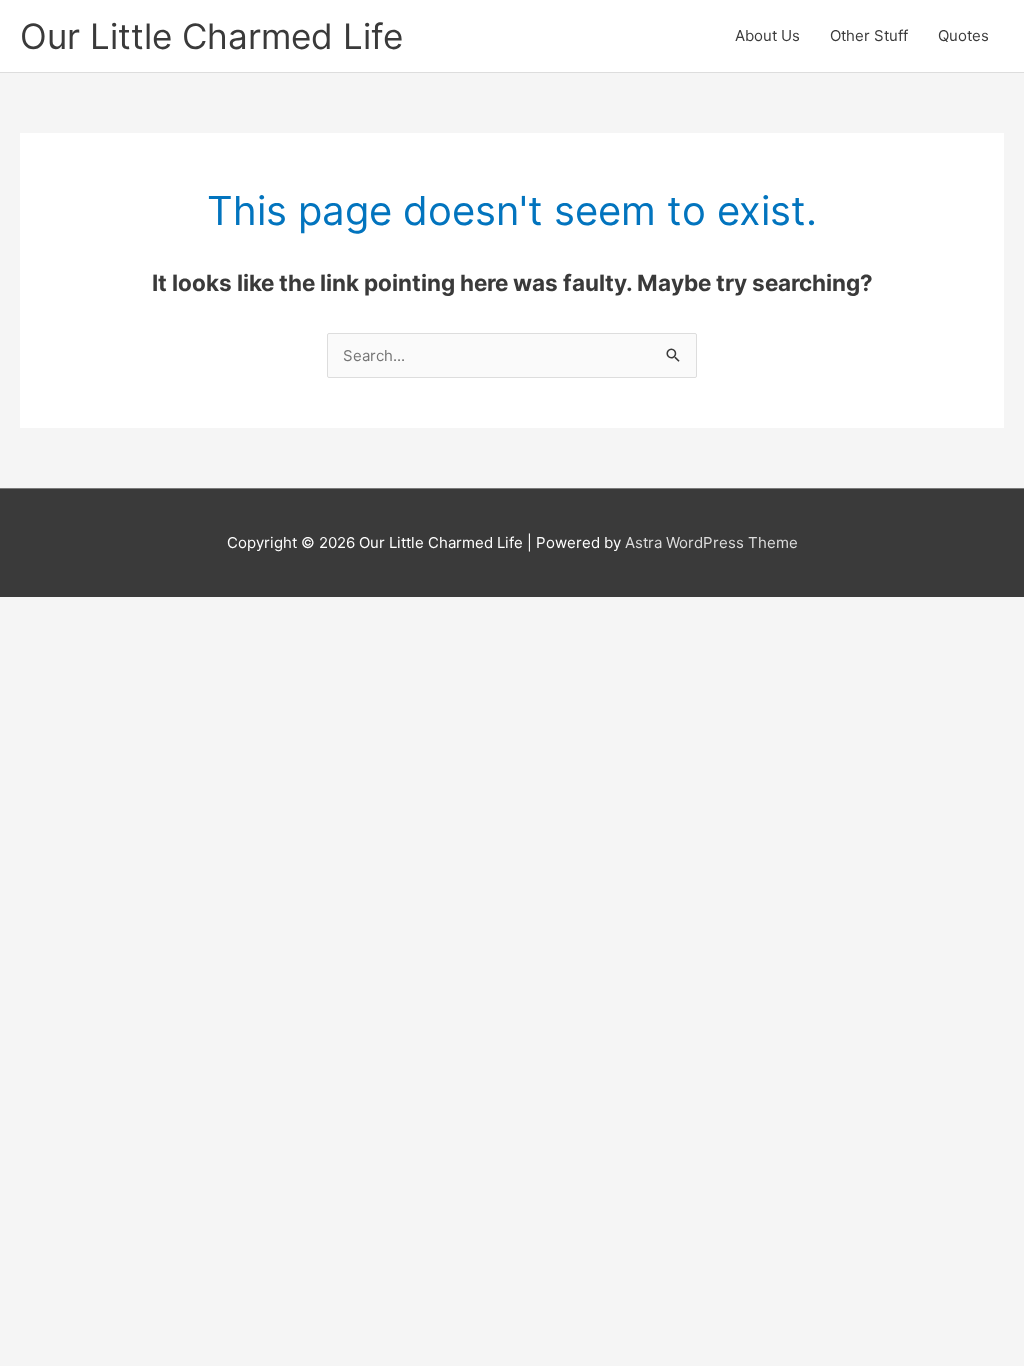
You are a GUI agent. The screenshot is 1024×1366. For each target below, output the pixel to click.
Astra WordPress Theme (711, 542)
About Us (767, 35)
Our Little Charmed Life (211, 36)
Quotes (963, 35)
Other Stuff (869, 35)
